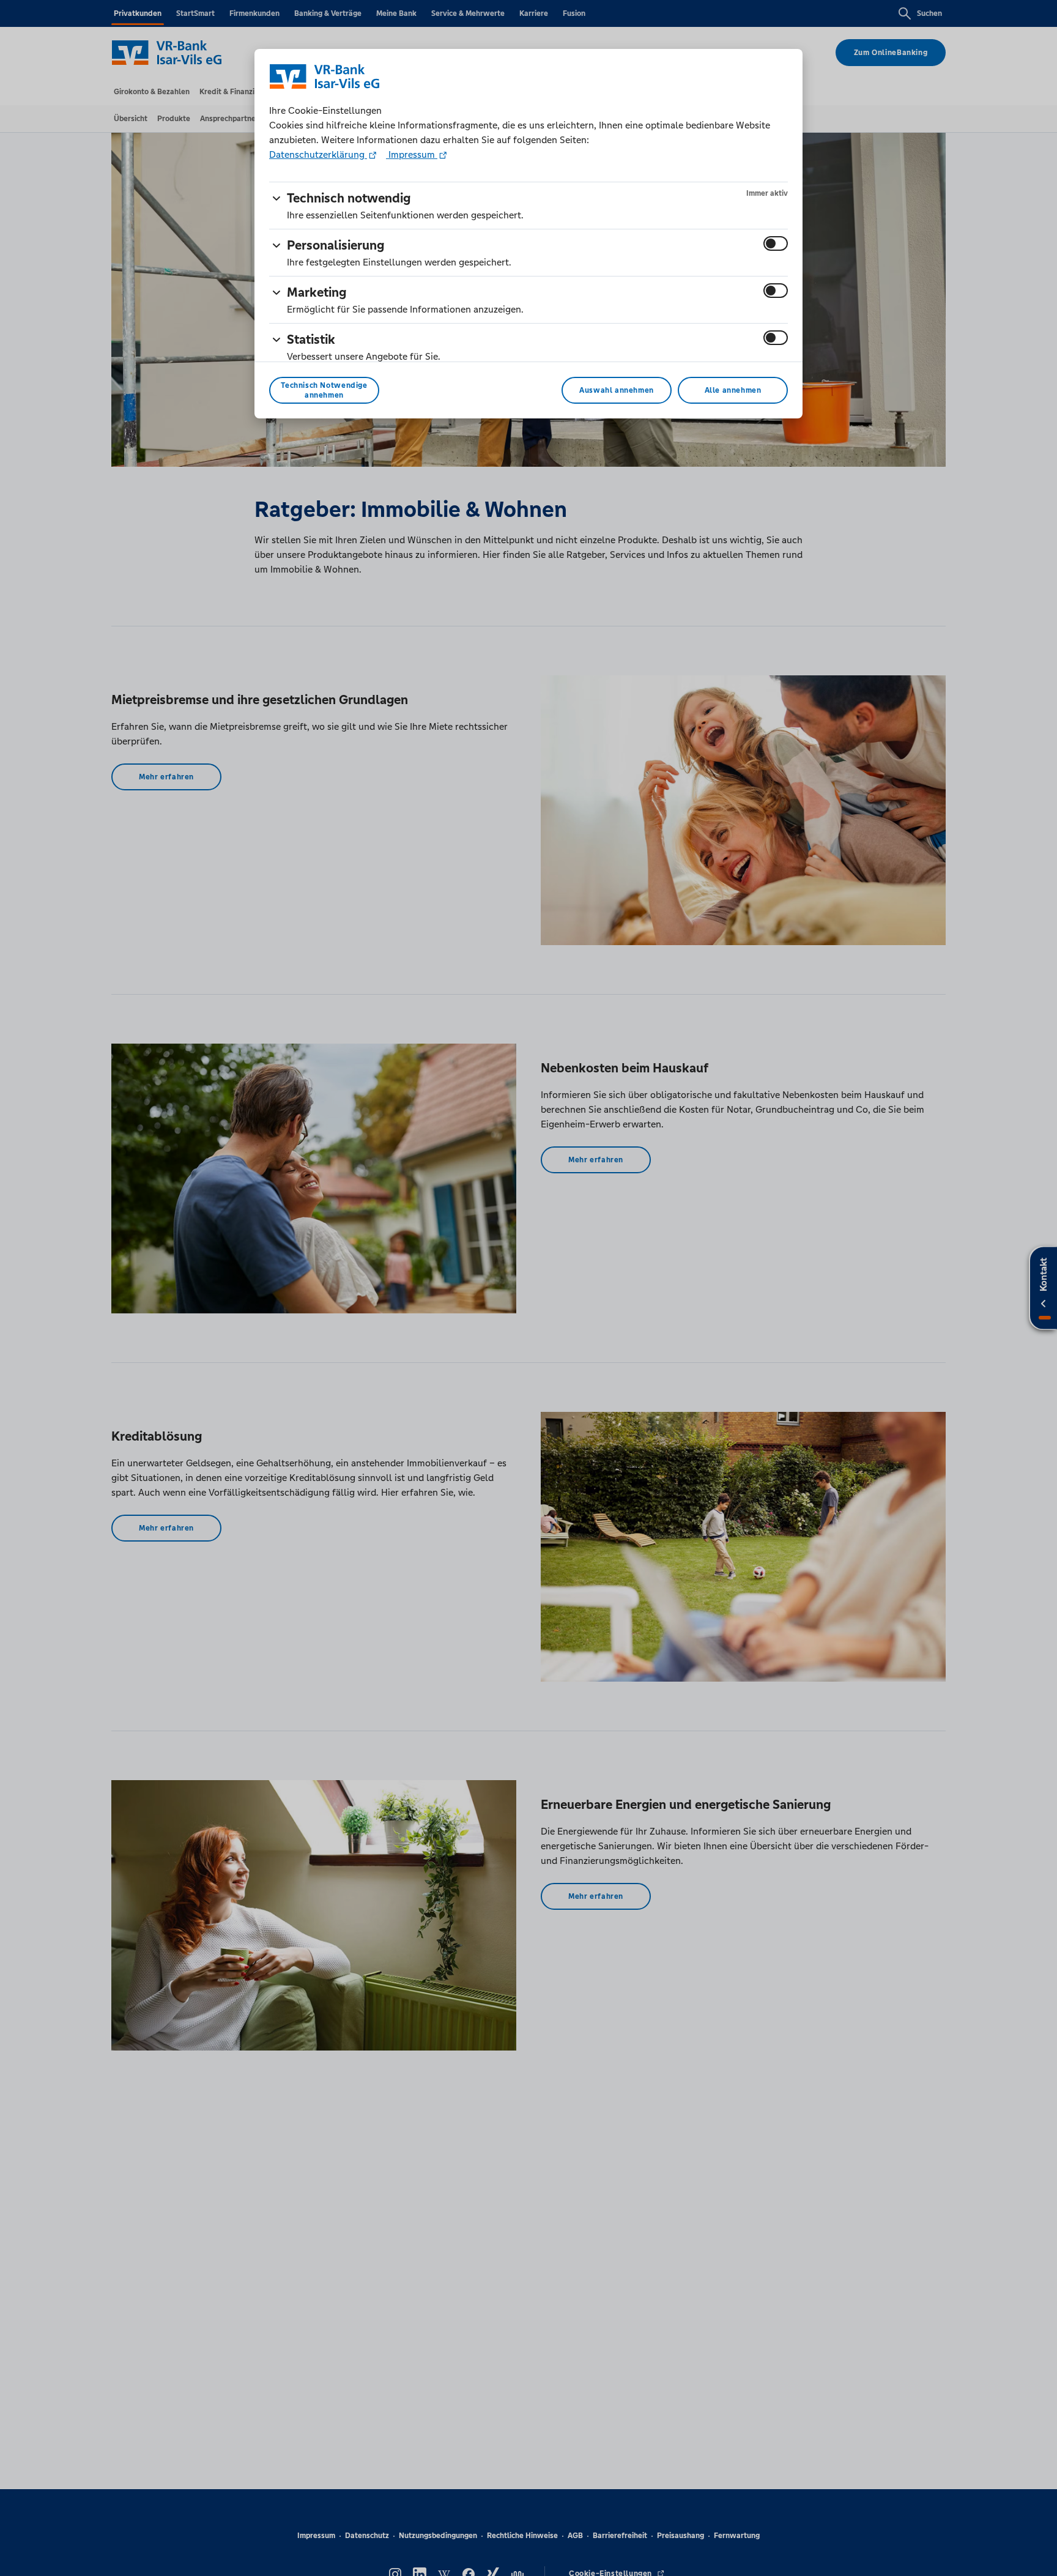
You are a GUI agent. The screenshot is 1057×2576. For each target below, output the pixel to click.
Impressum (412, 154)
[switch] (776, 243)
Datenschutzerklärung (318, 154)
